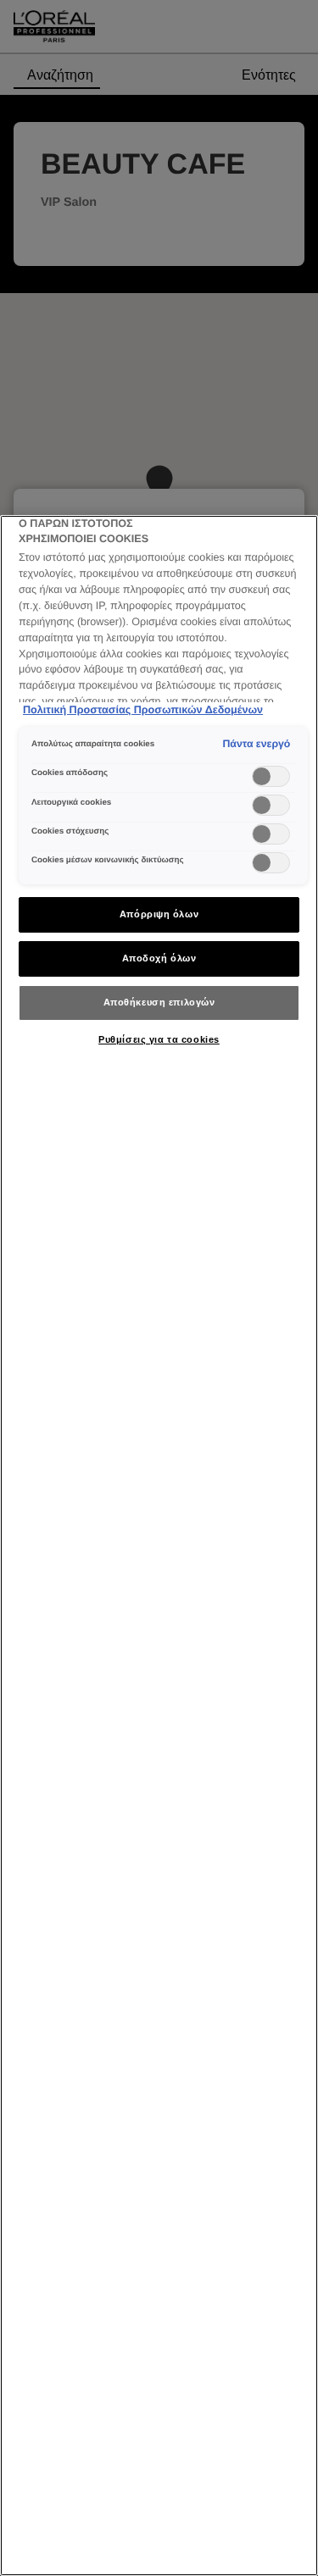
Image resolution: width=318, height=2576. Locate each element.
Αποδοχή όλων (159, 958)
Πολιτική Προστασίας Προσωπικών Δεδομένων (143, 710)
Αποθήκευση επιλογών (159, 1002)
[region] (159, 1546)
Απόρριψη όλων (159, 914)
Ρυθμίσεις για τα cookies (159, 1039)
